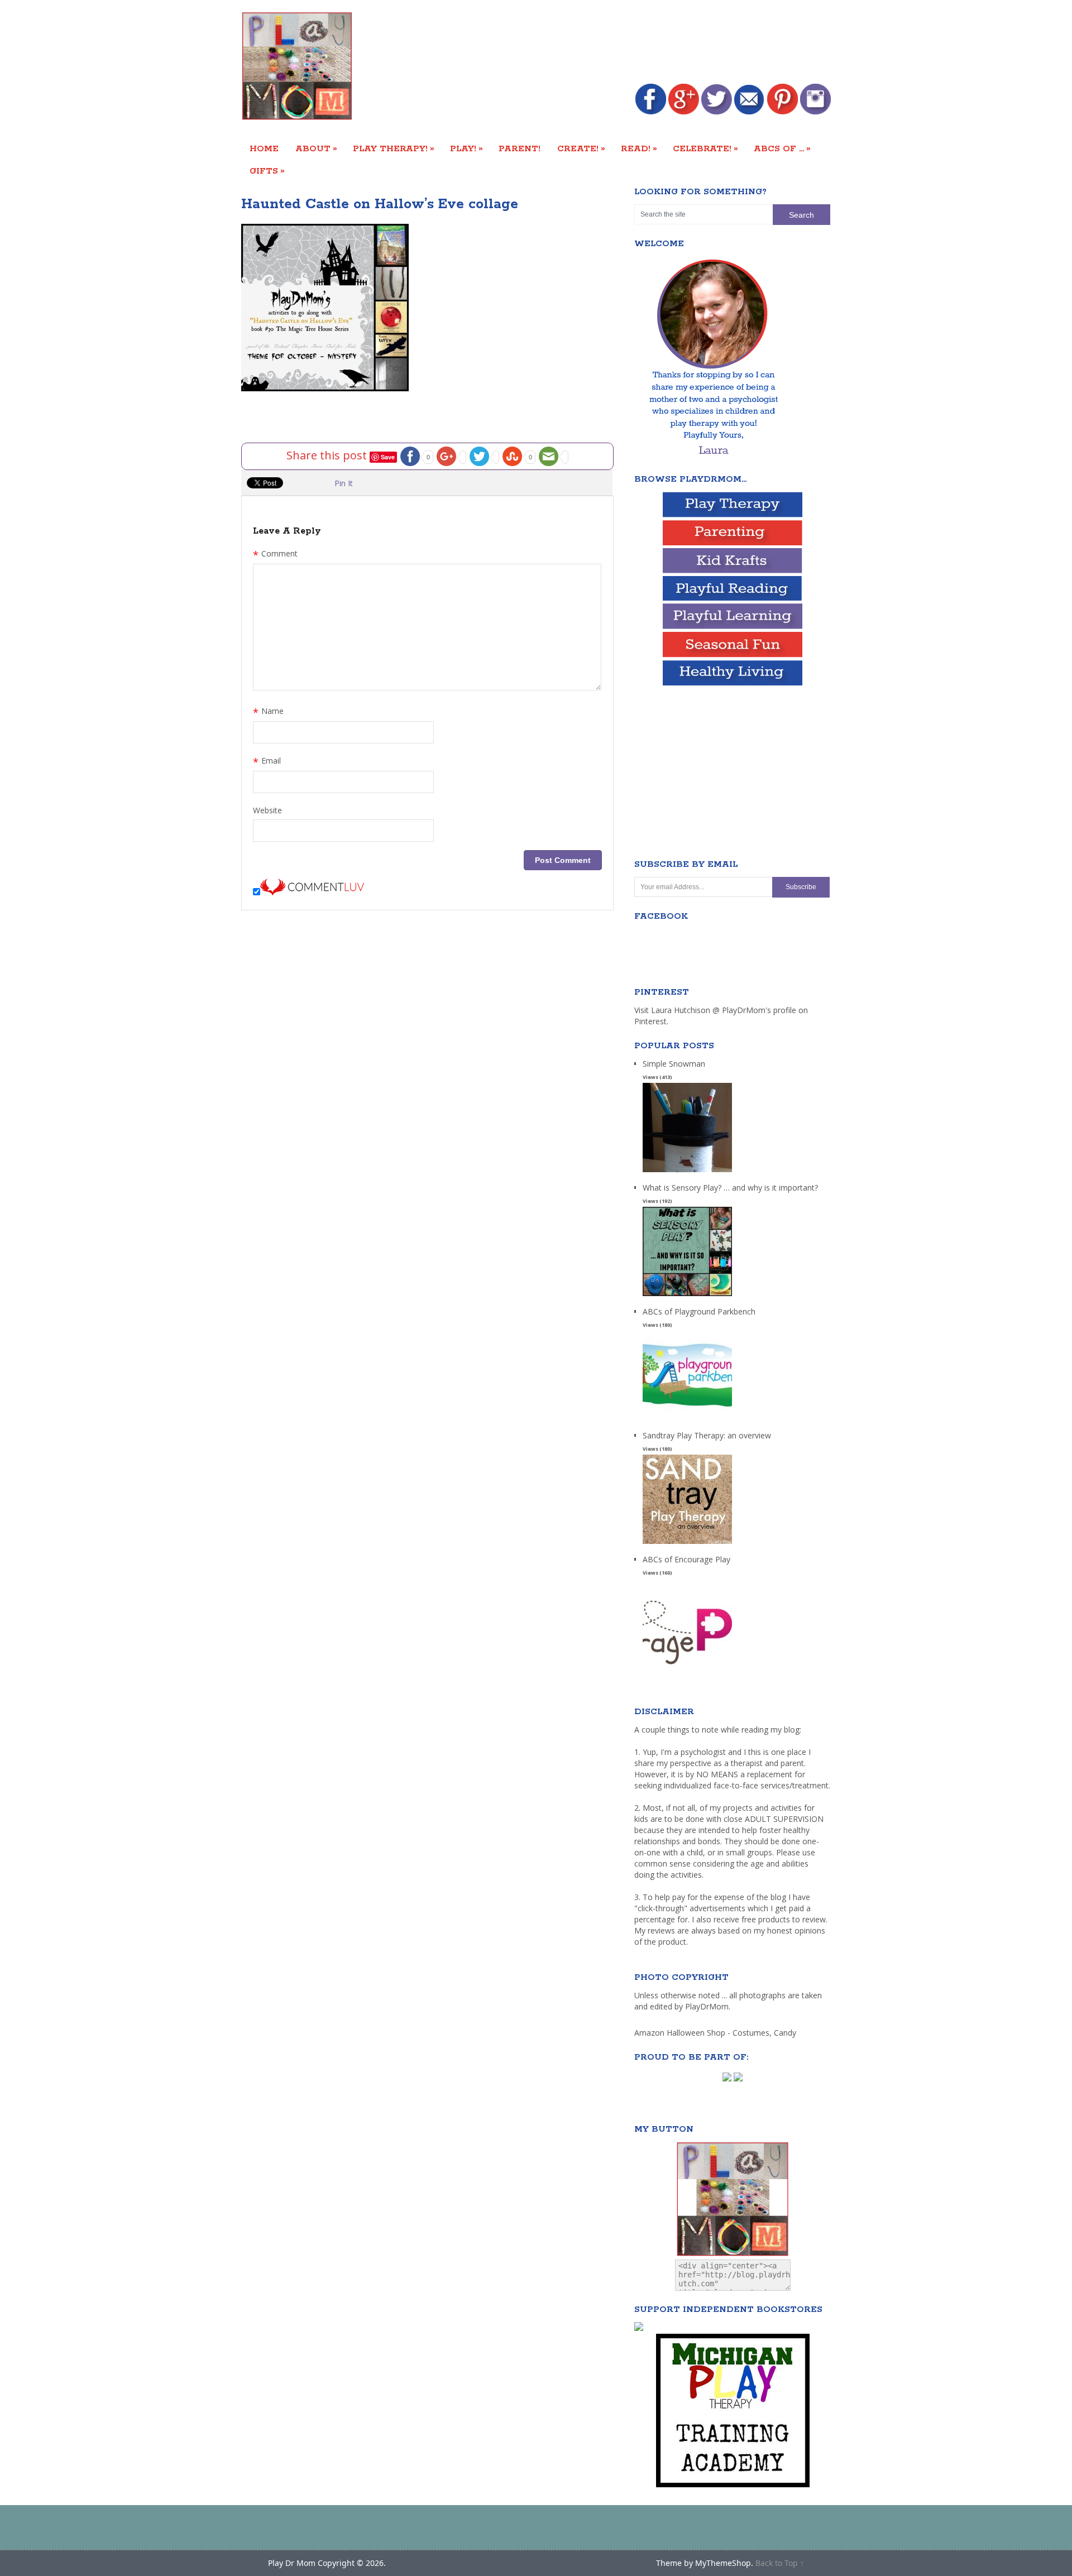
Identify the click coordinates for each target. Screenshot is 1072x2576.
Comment (275, 555)
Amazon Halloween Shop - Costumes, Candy (716, 2033)
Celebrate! (705, 148)
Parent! (520, 149)
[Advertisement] (628, 43)
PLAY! (466, 148)
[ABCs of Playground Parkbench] (687, 1420)
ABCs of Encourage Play (686, 1559)
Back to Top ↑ (780, 2563)
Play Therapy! (394, 148)
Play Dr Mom (292, 2563)
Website (267, 810)
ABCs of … (782, 148)
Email (267, 762)
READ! (639, 148)
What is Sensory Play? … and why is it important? (730, 1188)
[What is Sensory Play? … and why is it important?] (687, 1296)
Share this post (328, 455)
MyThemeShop (723, 2563)
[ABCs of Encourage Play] (687, 1668)
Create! (581, 148)
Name (268, 712)
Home (264, 149)
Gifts (267, 171)
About (316, 148)
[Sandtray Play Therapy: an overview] (687, 1544)
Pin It (344, 483)
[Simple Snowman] (687, 1172)
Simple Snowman (674, 1064)
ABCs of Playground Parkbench (699, 1311)
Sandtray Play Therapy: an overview (707, 1435)
